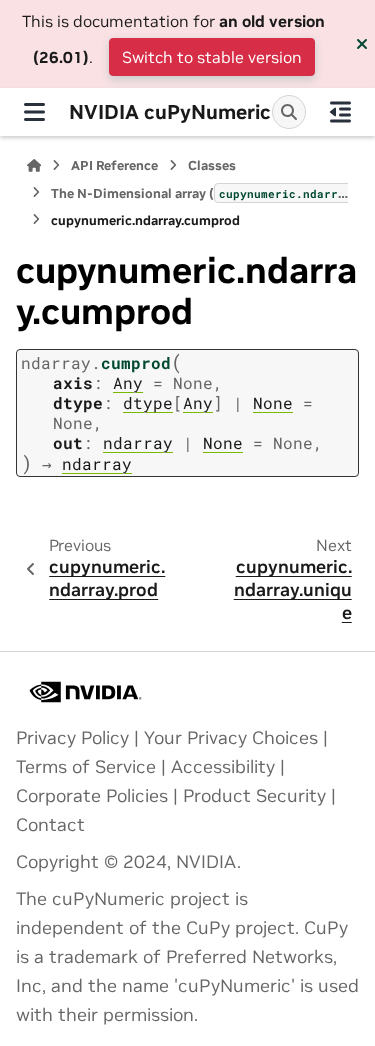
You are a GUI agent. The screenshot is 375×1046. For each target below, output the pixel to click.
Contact (50, 825)
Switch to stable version (212, 57)
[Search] (289, 112)
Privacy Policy (72, 738)
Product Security (254, 796)
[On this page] (340, 112)
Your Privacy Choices (231, 738)
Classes (212, 165)
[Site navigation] (34, 112)
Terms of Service (86, 767)
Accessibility (223, 767)
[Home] (34, 165)
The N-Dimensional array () (199, 193)
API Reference (114, 165)
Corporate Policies (92, 796)
